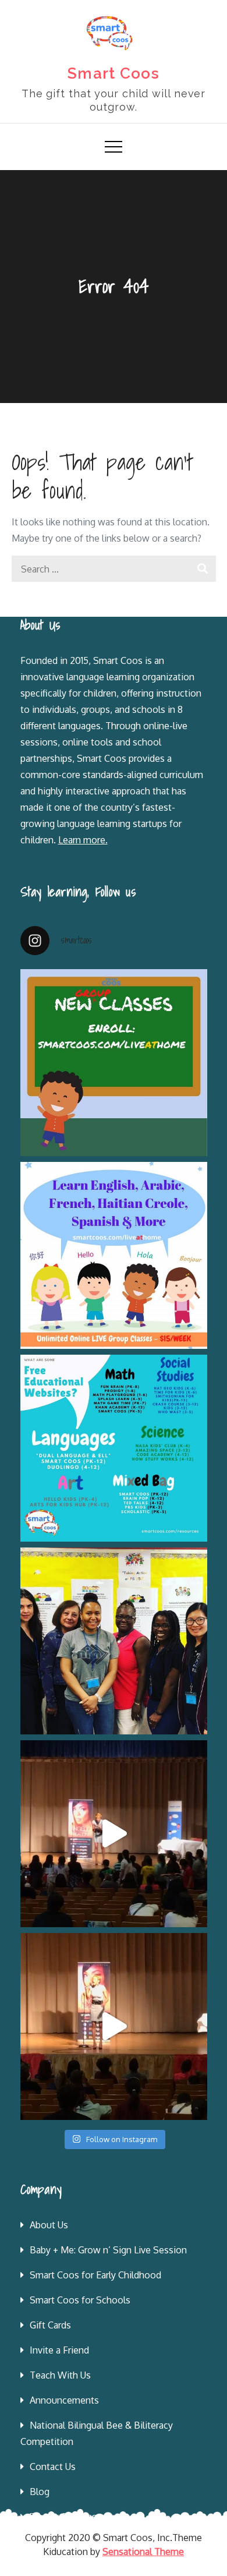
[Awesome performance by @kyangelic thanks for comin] (114, 2026)
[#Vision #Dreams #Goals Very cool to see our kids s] (114, 1834)
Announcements (64, 2400)
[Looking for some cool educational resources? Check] (114, 1448)
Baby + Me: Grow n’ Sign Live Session (108, 2250)
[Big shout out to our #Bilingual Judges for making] (114, 1641)
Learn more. (83, 840)
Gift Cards (50, 2325)
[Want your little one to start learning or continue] (114, 1255)
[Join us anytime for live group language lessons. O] (114, 1063)
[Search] (203, 569)
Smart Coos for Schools (80, 2300)
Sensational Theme (143, 2552)
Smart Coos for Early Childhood (95, 2275)
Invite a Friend (59, 2350)
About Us (49, 2225)
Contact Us (53, 2467)
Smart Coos (114, 73)
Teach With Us (60, 2375)
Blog (40, 2492)
